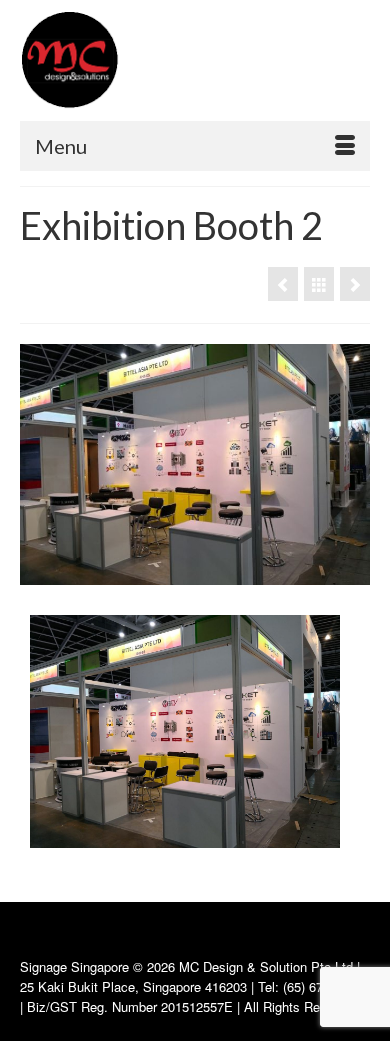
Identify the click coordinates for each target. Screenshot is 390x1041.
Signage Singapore (74, 966)
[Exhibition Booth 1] (283, 284)
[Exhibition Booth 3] (355, 284)
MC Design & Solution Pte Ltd (268, 966)
